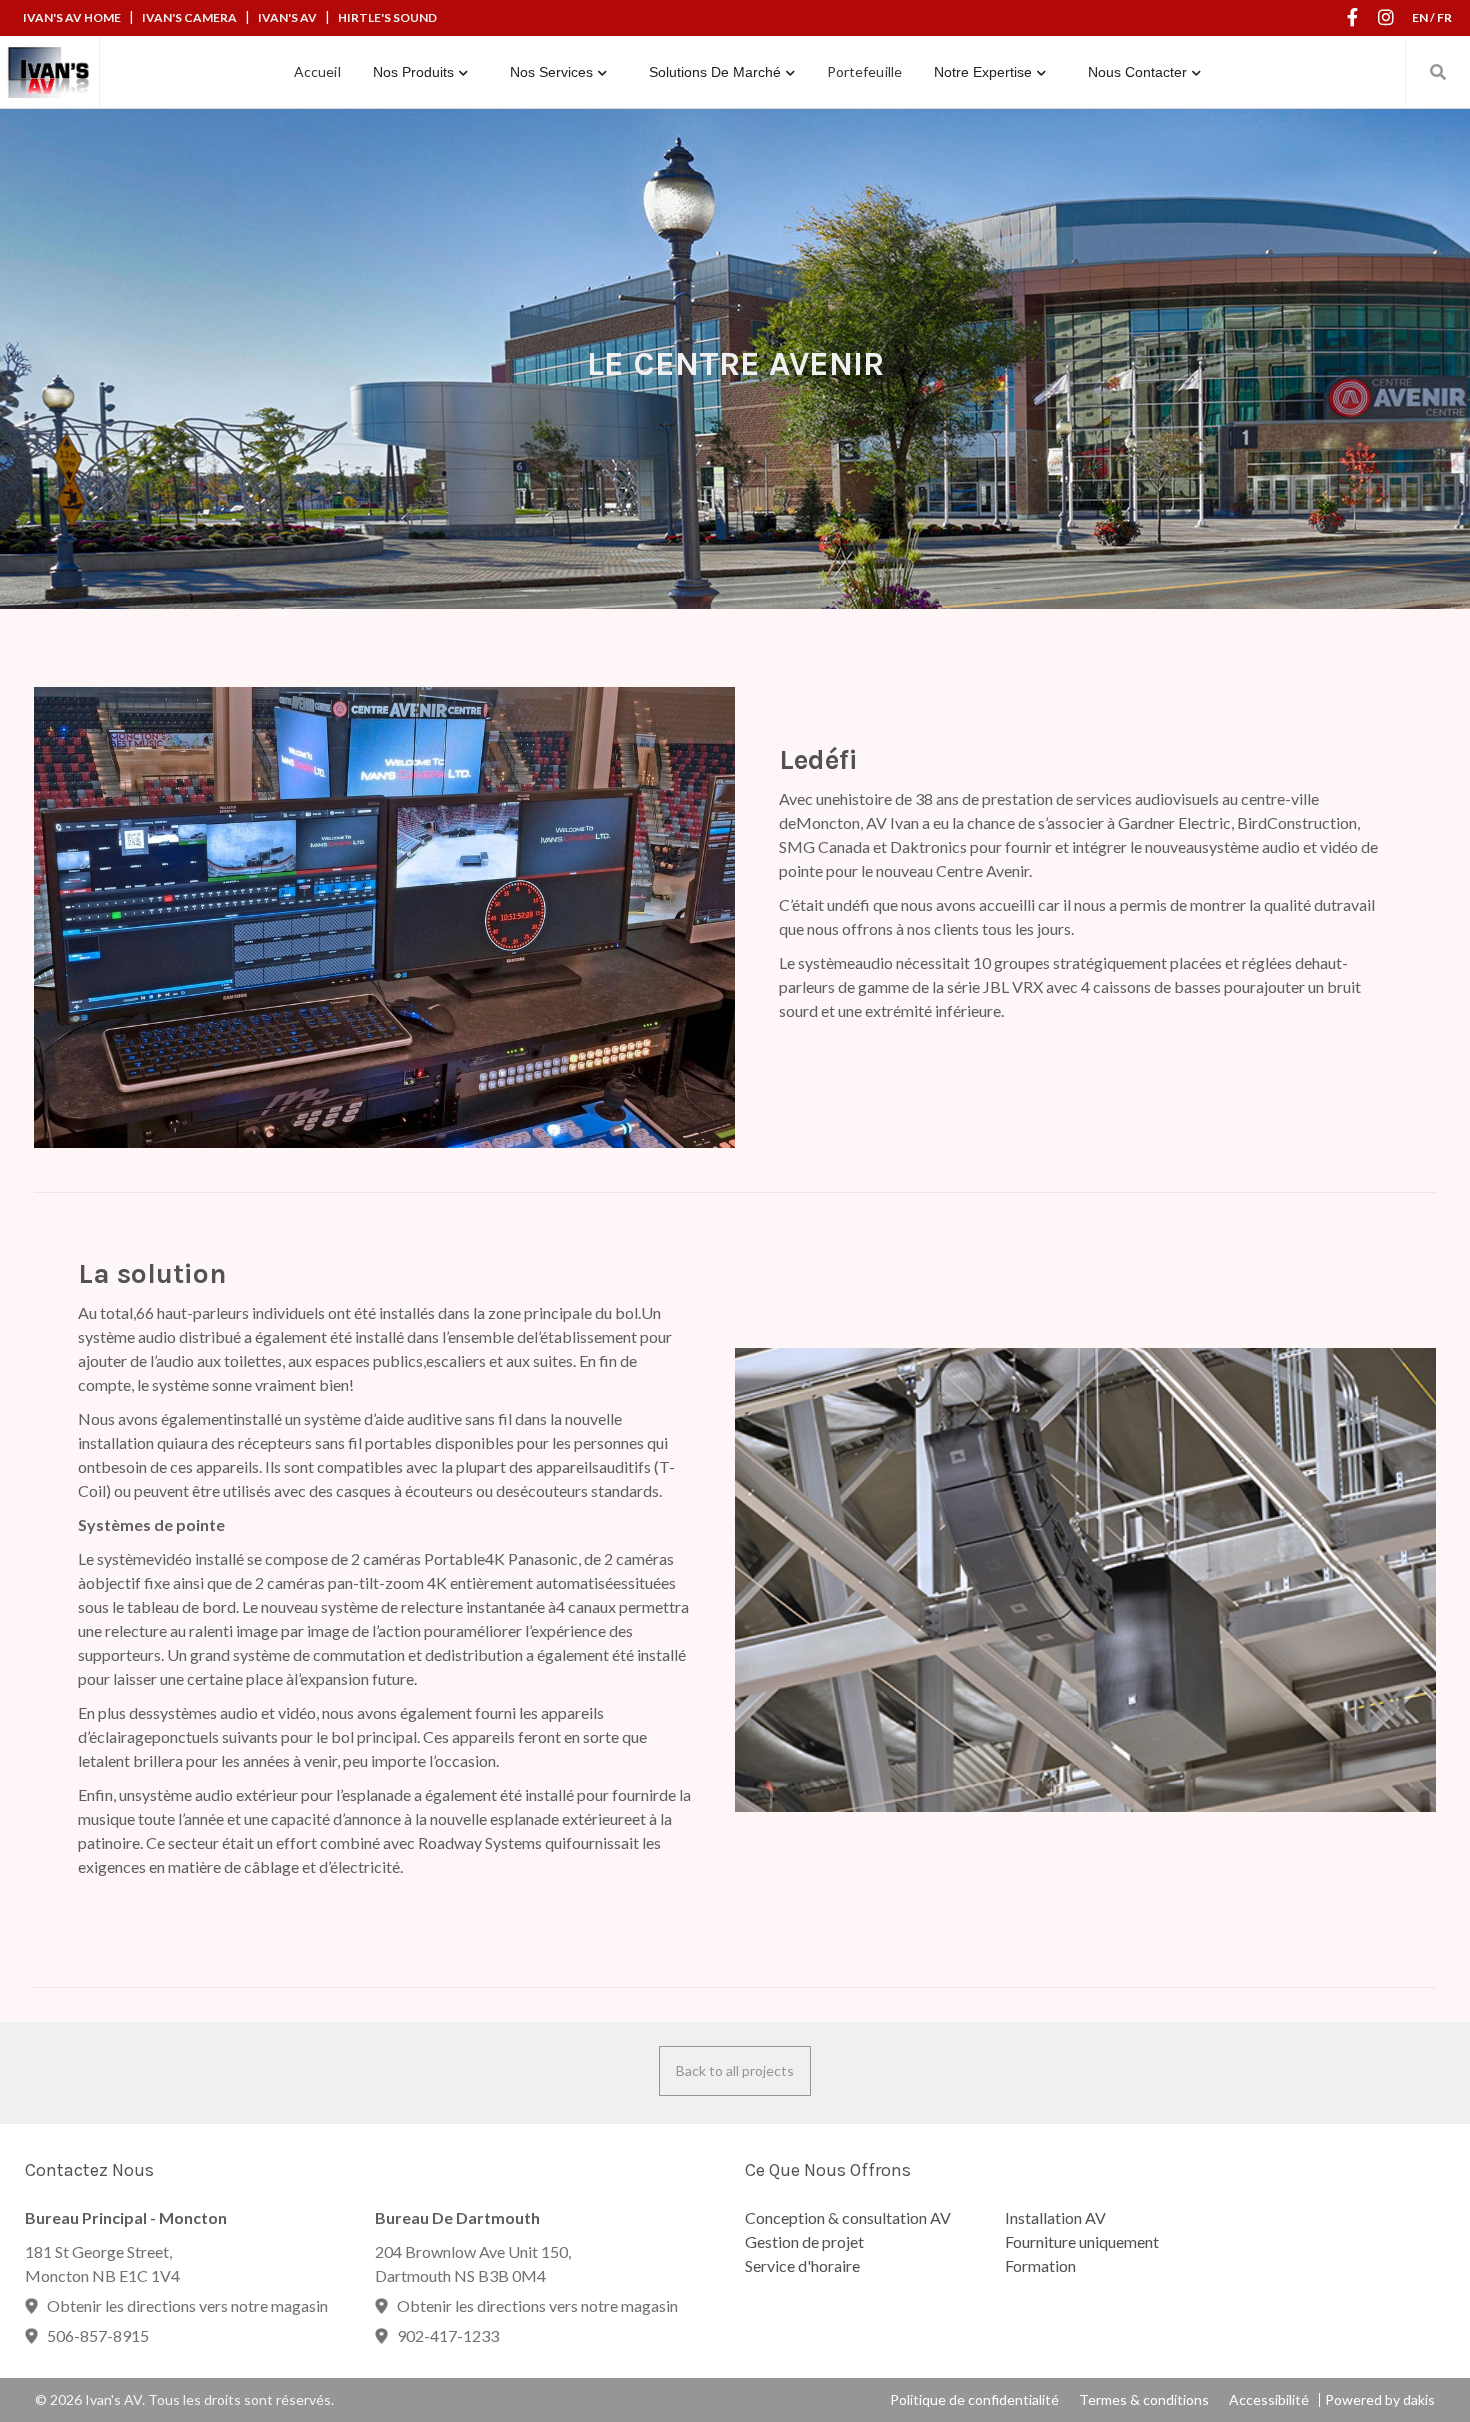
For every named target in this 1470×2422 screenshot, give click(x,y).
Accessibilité (1269, 2400)
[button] (420, 72)
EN (1420, 17)
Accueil (317, 71)
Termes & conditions (1144, 2400)
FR (1444, 17)
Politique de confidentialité (974, 2400)
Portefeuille (864, 71)
